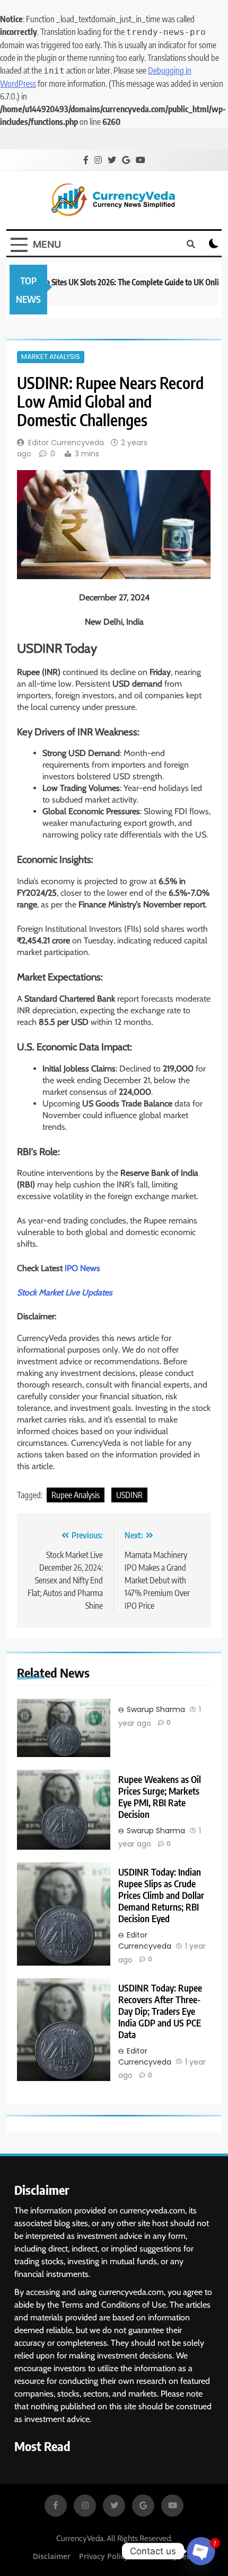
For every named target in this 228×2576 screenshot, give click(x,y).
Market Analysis (51, 357)
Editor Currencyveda (66, 443)
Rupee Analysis (76, 1495)
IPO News (82, 1268)
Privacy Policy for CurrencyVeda (137, 2556)
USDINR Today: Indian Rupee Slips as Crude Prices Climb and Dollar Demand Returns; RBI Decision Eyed (161, 1895)
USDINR (129, 1495)
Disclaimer (52, 2556)
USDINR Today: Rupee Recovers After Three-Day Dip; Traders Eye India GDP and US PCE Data (160, 2011)
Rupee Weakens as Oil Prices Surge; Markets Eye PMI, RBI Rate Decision (160, 1797)
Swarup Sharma (156, 1709)
